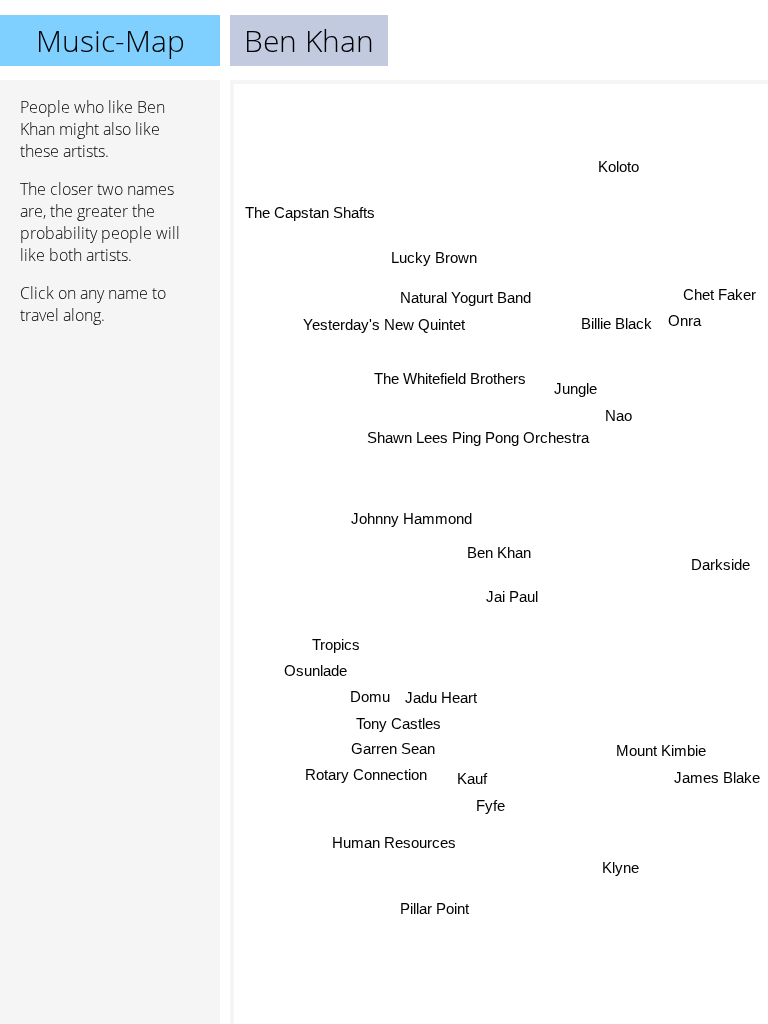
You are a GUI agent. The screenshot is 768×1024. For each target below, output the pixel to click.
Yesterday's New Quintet (384, 324)
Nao (618, 420)
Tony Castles (398, 723)
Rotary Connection (366, 774)
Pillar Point (433, 908)
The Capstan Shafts (310, 211)
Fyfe (489, 805)
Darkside (720, 564)
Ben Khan (499, 552)
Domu (369, 696)
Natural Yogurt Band (466, 297)
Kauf (470, 778)
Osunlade (314, 670)
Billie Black (617, 326)
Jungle (575, 391)
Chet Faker (719, 294)
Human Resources (393, 842)
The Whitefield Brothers (451, 379)
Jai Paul (512, 596)
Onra (685, 320)
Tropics (336, 643)
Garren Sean (393, 748)
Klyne (622, 859)
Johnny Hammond (412, 518)
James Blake (717, 775)
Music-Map (110, 40)
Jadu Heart (441, 697)
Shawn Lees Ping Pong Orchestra (479, 432)
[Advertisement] (110, 447)
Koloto (618, 166)
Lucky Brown (435, 257)
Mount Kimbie (661, 748)
